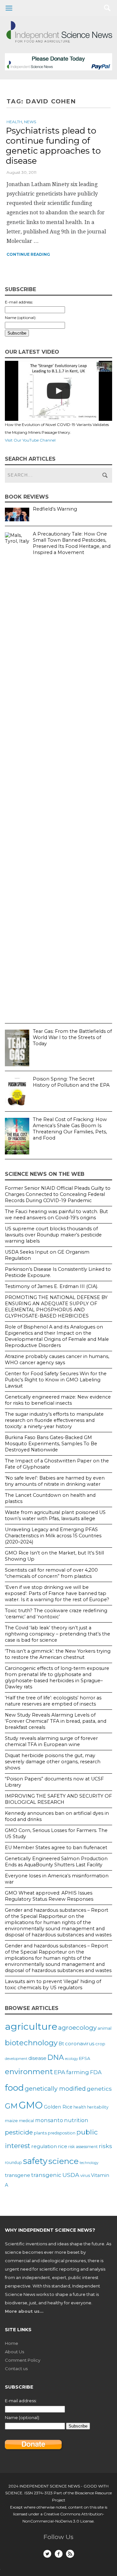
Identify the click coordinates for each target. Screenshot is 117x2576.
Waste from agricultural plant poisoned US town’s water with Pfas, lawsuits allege (55, 1515)
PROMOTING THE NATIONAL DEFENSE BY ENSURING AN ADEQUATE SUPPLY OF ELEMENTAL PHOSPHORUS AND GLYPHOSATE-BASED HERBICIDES (56, 1307)
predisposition (62, 2133)
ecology (71, 2059)
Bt (61, 2044)
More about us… (24, 2311)
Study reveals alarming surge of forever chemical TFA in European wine (51, 1741)
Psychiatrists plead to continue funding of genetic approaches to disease (53, 146)
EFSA (84, 2058)
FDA (96, 2072)
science (64, 2161)
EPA (60, 2072)
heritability (98, 2107)
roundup (13, 2162)
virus (85, 2175)
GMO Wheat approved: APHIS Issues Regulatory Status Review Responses (49, 1896)
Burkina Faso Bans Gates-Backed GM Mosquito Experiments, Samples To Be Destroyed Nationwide (51, 1444)
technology (89, 2163)
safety (35, 2161)
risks (105, 2146)
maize (11, 2121)
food (14, 2088)
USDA (71, 2175)
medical (26, 2121)
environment (29, 2072)
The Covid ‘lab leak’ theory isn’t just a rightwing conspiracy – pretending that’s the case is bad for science (58, 1634)
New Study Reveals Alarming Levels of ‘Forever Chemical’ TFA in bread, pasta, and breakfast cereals (56, 1721)
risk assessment (83, 2147)
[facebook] (59, 2554)
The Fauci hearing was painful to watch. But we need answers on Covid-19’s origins (56, 1215)
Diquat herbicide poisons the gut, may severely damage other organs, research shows (53, 1762)
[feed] (70, 2554)
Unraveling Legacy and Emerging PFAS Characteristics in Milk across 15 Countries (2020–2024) (53, 1536)
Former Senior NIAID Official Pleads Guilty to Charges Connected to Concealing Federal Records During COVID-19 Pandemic (58, 1194)
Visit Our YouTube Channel (30, 440)
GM (11, 2106)
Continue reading (28, 254)
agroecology (77, 2027)
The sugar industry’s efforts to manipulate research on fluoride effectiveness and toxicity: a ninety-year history (54, 1420)
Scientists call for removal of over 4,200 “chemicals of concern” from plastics (51, 1573)
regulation (44, 2146)
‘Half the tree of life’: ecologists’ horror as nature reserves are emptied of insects (53, 1701)
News (30, 122)
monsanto (49, 2120)
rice (63, 2146)
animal (104, 2028)
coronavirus (80, 2044)
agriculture (31, 2026)
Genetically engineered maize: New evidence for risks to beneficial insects (58, 1400)
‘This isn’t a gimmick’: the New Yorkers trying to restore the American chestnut (58, 1654)
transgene (18, 2175)
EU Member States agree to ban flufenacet (56, 1848)
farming (78, 2072)
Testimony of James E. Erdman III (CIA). (52, 1286)
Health (14, 122)
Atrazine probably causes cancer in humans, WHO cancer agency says (57, 1359)
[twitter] (47, 2554)
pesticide (19, 2132)
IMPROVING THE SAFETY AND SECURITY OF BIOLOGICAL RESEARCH (58, 1799)
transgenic (46, 2175)
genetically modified (55, 2089)
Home (12, 2343)
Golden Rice (58, 2107)
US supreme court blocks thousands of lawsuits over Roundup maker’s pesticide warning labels (53, 1235)
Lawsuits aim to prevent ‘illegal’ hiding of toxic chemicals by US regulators (53, 1985)
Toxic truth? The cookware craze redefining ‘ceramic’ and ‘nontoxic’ (56, 1614)
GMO (31, 2105)
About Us (14, 2352)
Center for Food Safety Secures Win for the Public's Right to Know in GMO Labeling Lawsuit (56, 1380)
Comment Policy (23, 2360)
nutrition (76, 2120)
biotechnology (31, 2043)
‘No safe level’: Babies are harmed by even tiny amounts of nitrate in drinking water (55, 1481)
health (80, 2107)
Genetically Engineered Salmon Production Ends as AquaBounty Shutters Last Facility (56, 1862)
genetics (99, 2089)
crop (100, 2044)
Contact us (16, 2369)
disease (37, 2058)
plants (40, 2133)
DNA (56, 2057)
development (16, 2059)
